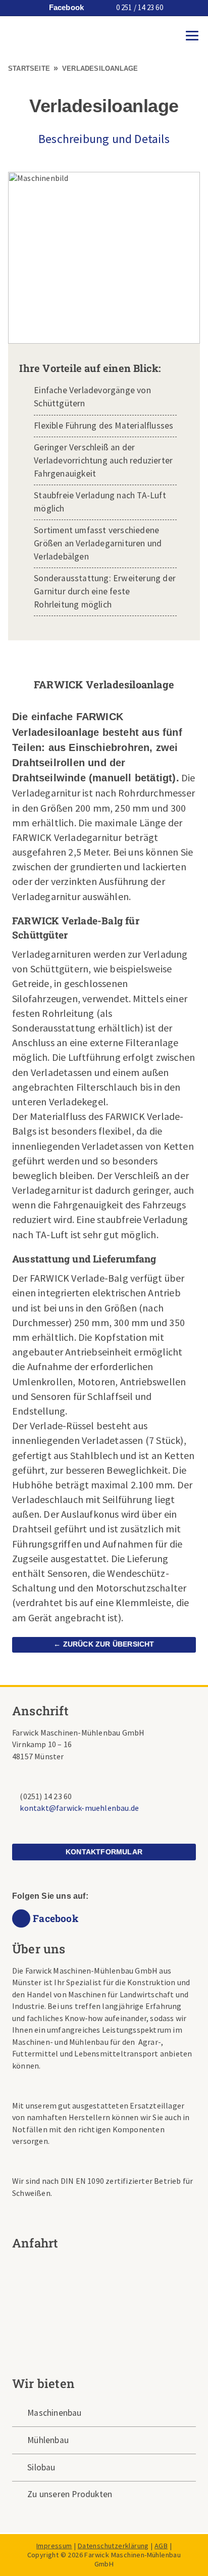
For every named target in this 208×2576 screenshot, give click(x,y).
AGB (161, 2546)
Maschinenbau (54, 2413)
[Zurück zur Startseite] (19, 35)
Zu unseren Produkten (70, 2494)
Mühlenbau (48, 2440)
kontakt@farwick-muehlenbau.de (79, 1808)
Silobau (41, 2467)
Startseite (29, 68)
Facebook (65, 8)
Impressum (54, 2546)
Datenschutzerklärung (113, 2546)
